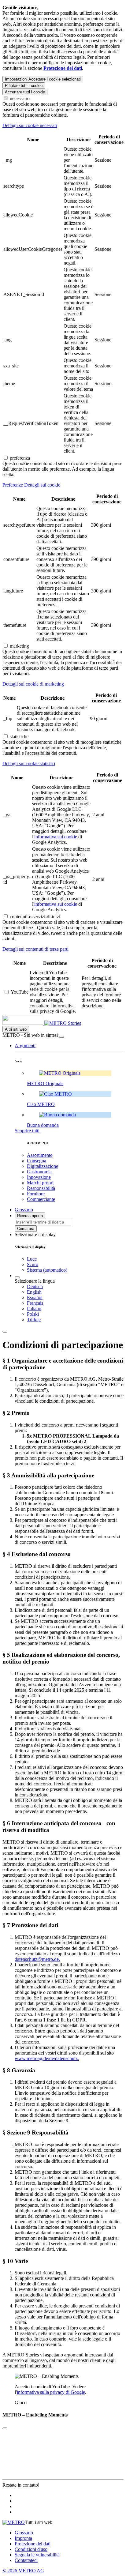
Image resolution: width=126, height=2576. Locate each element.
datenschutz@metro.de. (37, 1959)
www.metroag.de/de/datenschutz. (47, 2058)
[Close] (5, 2428)
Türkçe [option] (34, 1320)
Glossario (24, 2533)
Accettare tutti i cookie (25, 92)
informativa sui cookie (56, 837)
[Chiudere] (61, 1037)
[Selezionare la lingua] (17, 1277)
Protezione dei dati (33, 2544)
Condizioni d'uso (31, 2549)
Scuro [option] (33, 1264)
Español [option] (35, 1297)
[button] (25, 1045)
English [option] (34, 1292)
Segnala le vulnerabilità (37, 2555)
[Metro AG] (35, 1023)
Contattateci (26, 2560)
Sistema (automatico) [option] (47, 1270)
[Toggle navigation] (5, 1332)
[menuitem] (75, 1287)
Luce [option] (32, 1259)
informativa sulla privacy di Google (51, 2392)
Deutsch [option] (35, 1286)
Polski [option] (33, 1314)
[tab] (63, 126)
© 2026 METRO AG (23, 2571)
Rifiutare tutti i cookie (24, 86)
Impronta (23, 2538)
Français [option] (35, 1303)
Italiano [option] (34, 1309)
